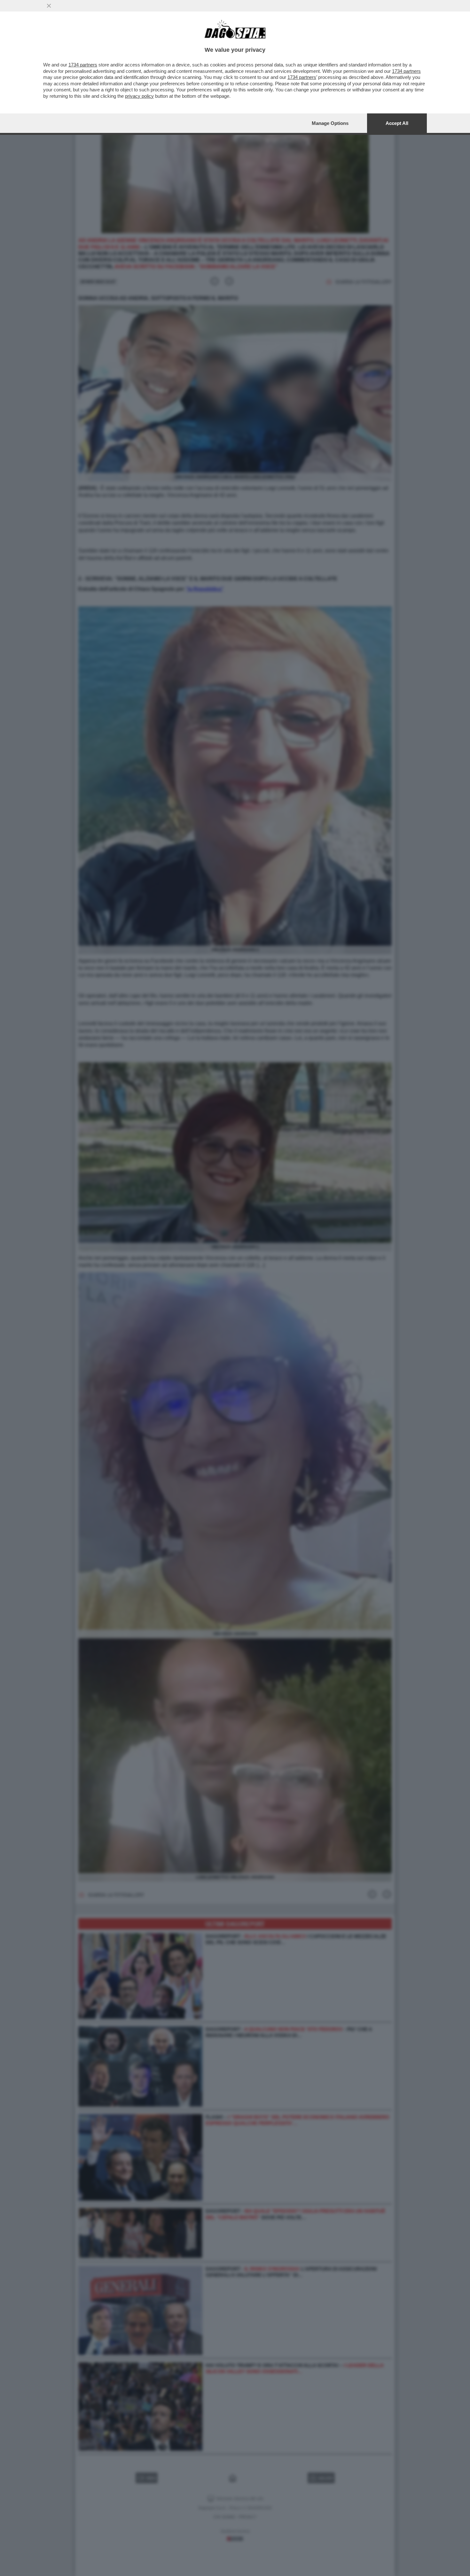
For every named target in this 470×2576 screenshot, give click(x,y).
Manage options (330, 123)
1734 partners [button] (83, 65)
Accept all (397, 123)
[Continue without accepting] (49, 6)
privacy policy (139, 96)
